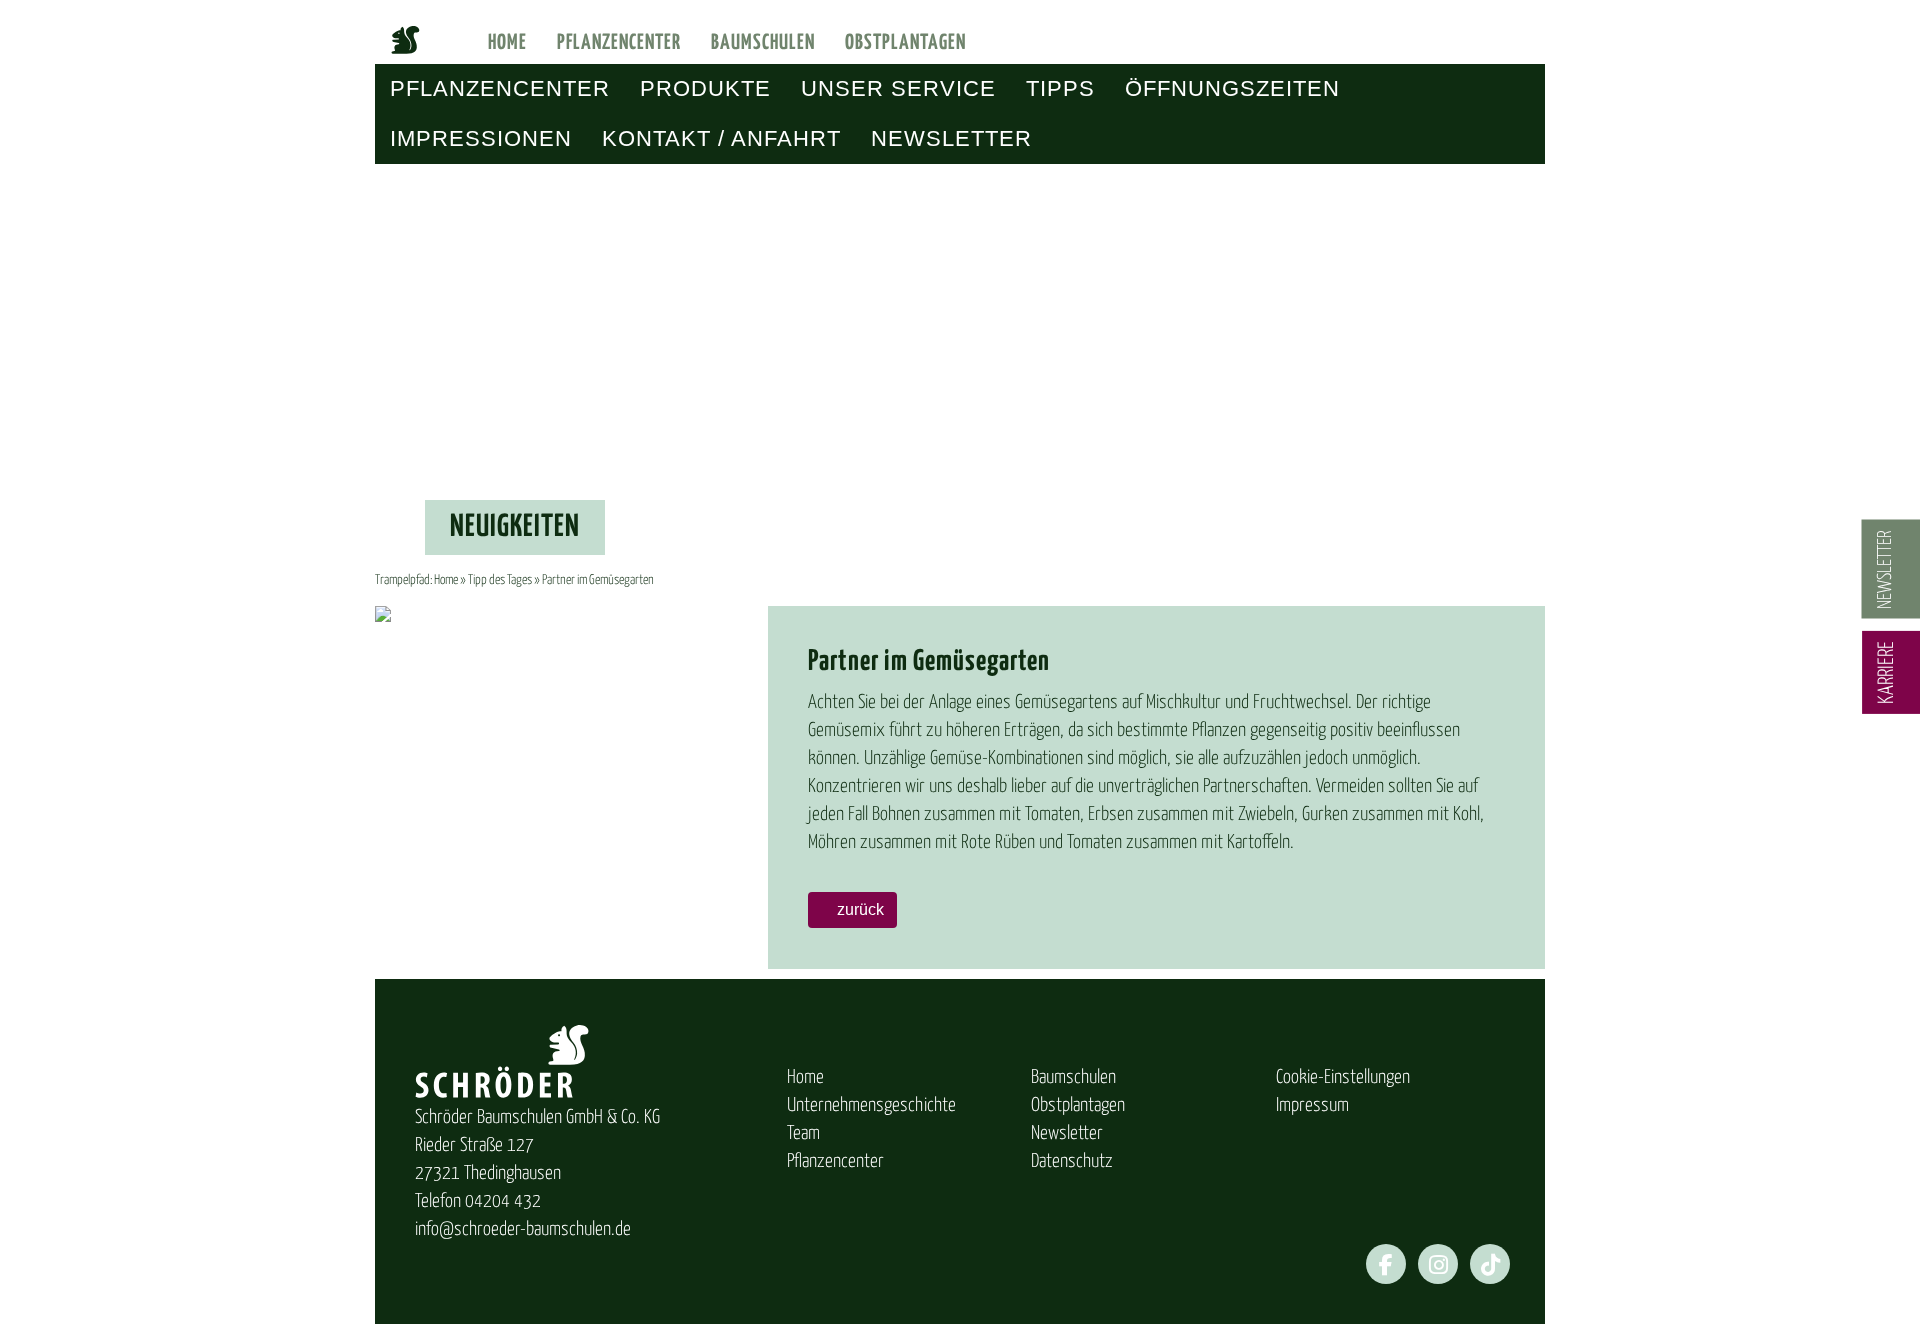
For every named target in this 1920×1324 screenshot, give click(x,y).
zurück (858, 909)
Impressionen (481, 138)
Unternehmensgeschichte (871, 1105)
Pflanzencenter (619, 43)
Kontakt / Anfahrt (721, 138)
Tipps (1060, 88)
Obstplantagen (905, 43)
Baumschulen (763, 43)
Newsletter (951, 138)
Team (803, 1133)
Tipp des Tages (500, 580)
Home (507, 43)
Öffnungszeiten (1232, 88)
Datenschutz (1072, 1161)
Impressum (1312, 1105)
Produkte (705, 88)
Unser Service (898, 88)
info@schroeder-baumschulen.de (523, 1229)
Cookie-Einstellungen (1343, 1077)
